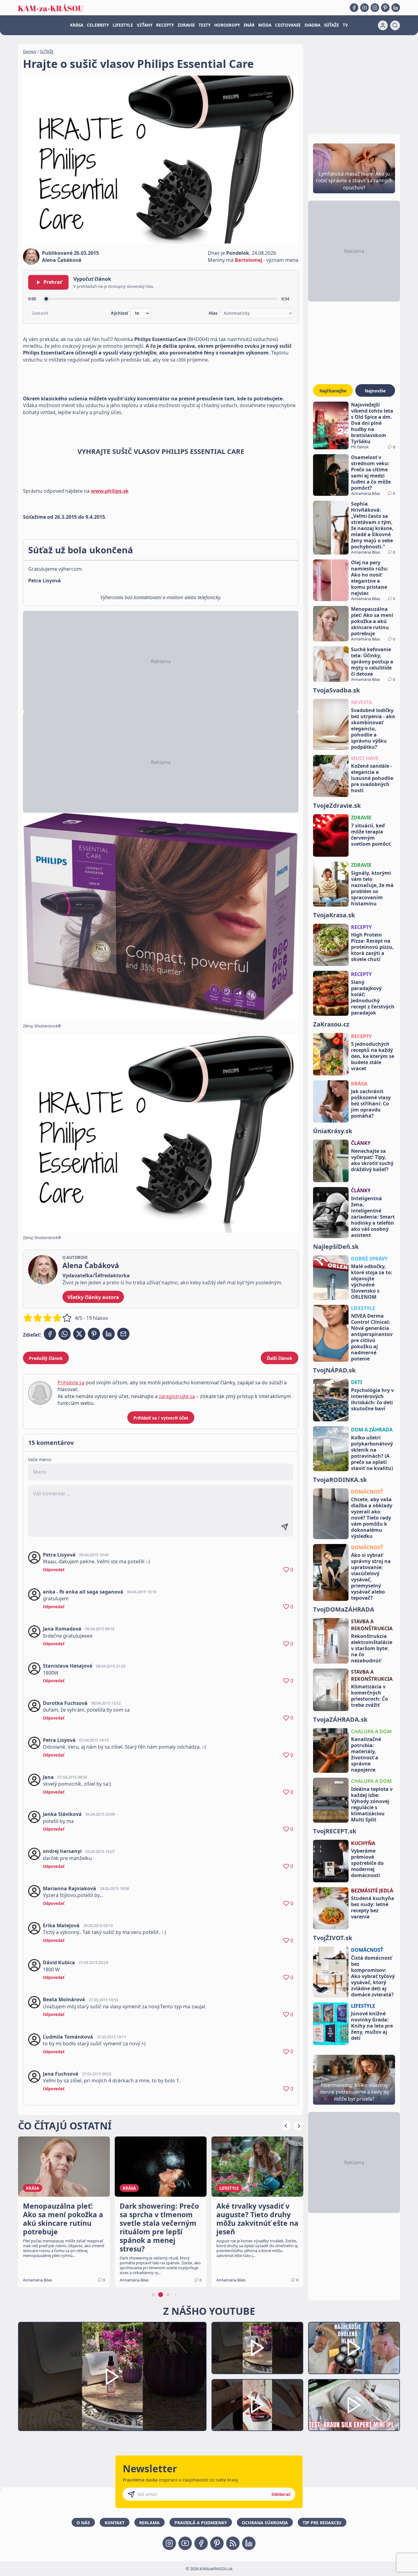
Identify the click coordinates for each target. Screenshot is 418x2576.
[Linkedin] (396, 8)
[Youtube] (364, 8)
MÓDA (265, 25)
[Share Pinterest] (94, 1334)
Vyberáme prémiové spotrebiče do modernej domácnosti (367, 1863)
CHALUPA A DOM (371, 1732)
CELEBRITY (98, 25)
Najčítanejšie (333, 391)
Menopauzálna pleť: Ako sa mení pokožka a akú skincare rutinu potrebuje (372, 621)
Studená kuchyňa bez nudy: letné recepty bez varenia (373, 1907)
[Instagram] (375, 8)
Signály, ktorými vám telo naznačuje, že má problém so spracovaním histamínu (372, 888)
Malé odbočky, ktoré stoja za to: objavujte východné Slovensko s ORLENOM (372, 1282)
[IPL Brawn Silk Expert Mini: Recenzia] (354, 2405)
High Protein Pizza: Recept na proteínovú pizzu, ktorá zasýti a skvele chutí (372, 947)
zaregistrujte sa (177, 1396)
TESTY (205, 25)
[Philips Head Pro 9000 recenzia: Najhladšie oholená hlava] (354, 2348)
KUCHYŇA (363, 1843)
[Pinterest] (385, 8)
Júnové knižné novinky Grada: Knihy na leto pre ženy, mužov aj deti (372, 2026)
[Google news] (233, 2543)
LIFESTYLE (123, 25)
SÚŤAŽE (332, 25)
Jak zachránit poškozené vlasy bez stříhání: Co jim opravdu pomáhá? (371, 1104)
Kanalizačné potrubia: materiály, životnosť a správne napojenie (366, 1754)
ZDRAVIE (186, 25)
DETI (356, 1382)
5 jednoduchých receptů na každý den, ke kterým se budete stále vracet (373, 1056)
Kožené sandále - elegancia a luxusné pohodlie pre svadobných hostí (372, 778)
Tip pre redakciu (322, 2523)
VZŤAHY (145, 25)
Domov (30, 51)
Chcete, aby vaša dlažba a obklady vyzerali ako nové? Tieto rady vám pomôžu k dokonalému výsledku (372, 1518)
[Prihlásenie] (383, 25)
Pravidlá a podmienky (201, 2523)
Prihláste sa (71, 1383)
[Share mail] (123, 1334)
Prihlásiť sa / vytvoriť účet (161, 1418)
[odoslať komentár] (285, 1527)
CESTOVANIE (288, 25)
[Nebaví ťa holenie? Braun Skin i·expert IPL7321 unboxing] (257, 2405)
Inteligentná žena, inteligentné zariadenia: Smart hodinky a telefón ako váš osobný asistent (373, 1217)
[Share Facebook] (50, 1334)
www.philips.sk (110, 491)
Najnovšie (375, 391)
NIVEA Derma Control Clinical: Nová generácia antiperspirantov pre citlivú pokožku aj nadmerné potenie (372, 1337)
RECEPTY (165, 25)
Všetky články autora (93, 1297)
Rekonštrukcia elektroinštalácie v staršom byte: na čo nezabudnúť (372, 1648)
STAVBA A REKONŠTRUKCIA (372, 1625)
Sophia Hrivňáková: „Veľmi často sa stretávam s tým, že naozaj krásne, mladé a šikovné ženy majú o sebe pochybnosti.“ (372, 525)
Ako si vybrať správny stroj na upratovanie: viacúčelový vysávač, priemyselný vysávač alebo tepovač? (371, 1576)
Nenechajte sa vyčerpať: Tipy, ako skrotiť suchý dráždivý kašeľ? (372, 1160)
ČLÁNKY (361, 1143)
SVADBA (312, 25)
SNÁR (249, 25)
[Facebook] (354, 8)
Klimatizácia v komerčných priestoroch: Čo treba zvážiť (369, 1696)
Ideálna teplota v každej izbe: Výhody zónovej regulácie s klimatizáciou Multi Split (372, 1804)
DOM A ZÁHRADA (372, 1430)
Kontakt (115, 2523)
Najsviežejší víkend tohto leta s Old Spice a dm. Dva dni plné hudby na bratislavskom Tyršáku (372, 423)
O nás (83, 2523)
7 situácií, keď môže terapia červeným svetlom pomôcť (371, 835)
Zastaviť (40, 313)
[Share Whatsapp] (65, 1334)
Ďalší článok (280, 1358)
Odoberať (281, 2494)
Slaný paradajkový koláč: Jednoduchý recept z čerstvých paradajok (373, 997)
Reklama (149, 2523)
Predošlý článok (46, 1358)
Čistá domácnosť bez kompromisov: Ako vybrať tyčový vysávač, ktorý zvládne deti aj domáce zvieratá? (373, 1976)
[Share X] (79, 1334)
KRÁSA (77, 25)
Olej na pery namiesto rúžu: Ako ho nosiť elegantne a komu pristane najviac (370, 578)
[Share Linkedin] (109, 1334)
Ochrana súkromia (265, 2523)
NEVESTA (362, 702)
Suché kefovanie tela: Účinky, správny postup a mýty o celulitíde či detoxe (372, 662)
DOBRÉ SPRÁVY (369, 1259)
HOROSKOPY (227, 25)
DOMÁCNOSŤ (367, 1492)
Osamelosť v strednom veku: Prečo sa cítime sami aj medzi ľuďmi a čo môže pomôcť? (371, 473)
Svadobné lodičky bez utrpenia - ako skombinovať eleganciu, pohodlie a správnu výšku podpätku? (373, 729)
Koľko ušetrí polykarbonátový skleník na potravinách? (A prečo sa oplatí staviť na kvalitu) (372, 1453)
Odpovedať (54, 1570)
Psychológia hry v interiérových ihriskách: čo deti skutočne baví (372, 1399)
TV (345, 25)
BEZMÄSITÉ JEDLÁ (372, 1891)
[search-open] (395, 25)
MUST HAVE (365, 758)
